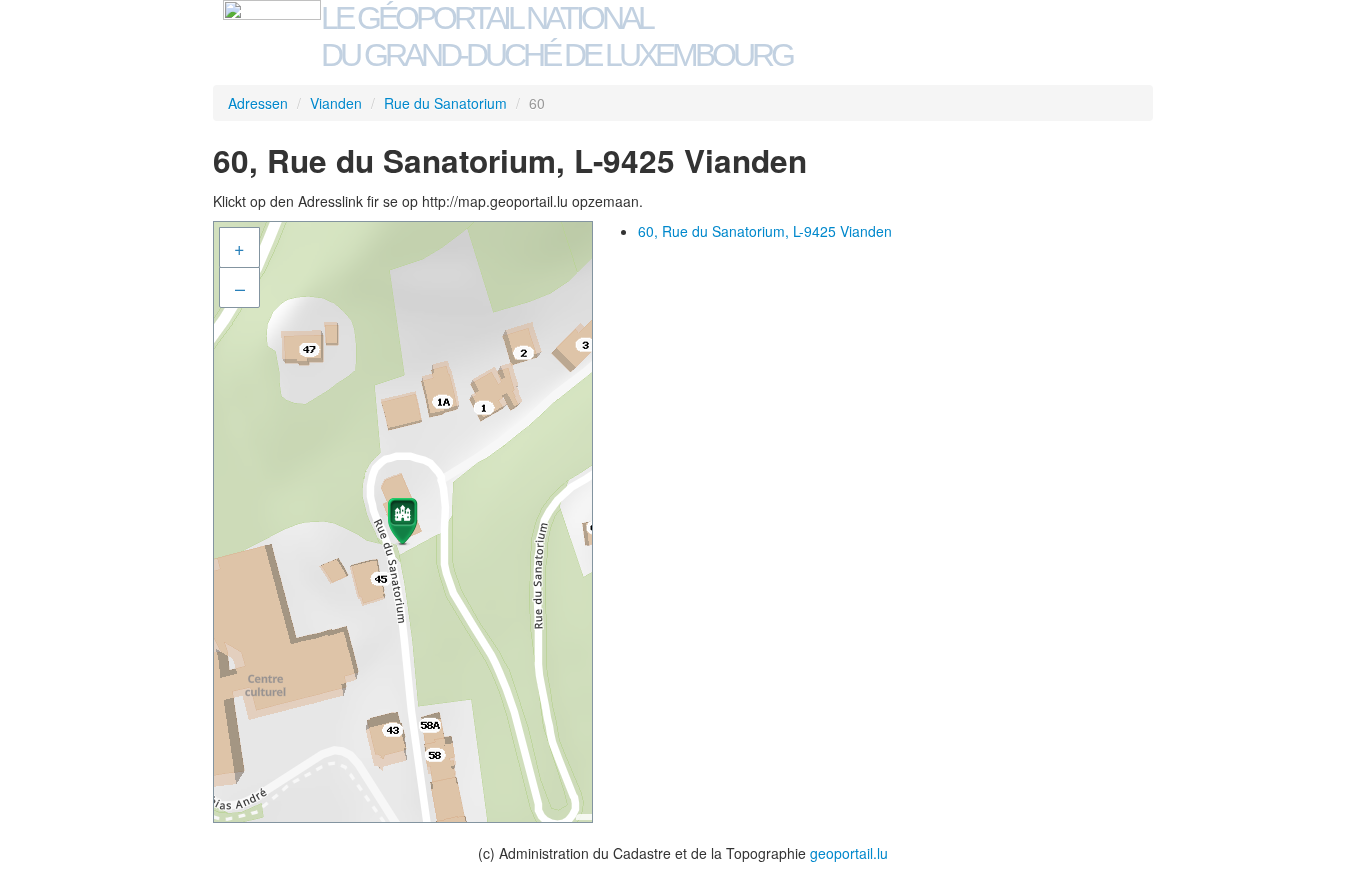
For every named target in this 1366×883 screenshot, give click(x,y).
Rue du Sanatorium (445, 103)
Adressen (258, 103)
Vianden (336, 103)
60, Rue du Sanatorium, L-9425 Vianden (765, 231)
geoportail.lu (849, 853)
